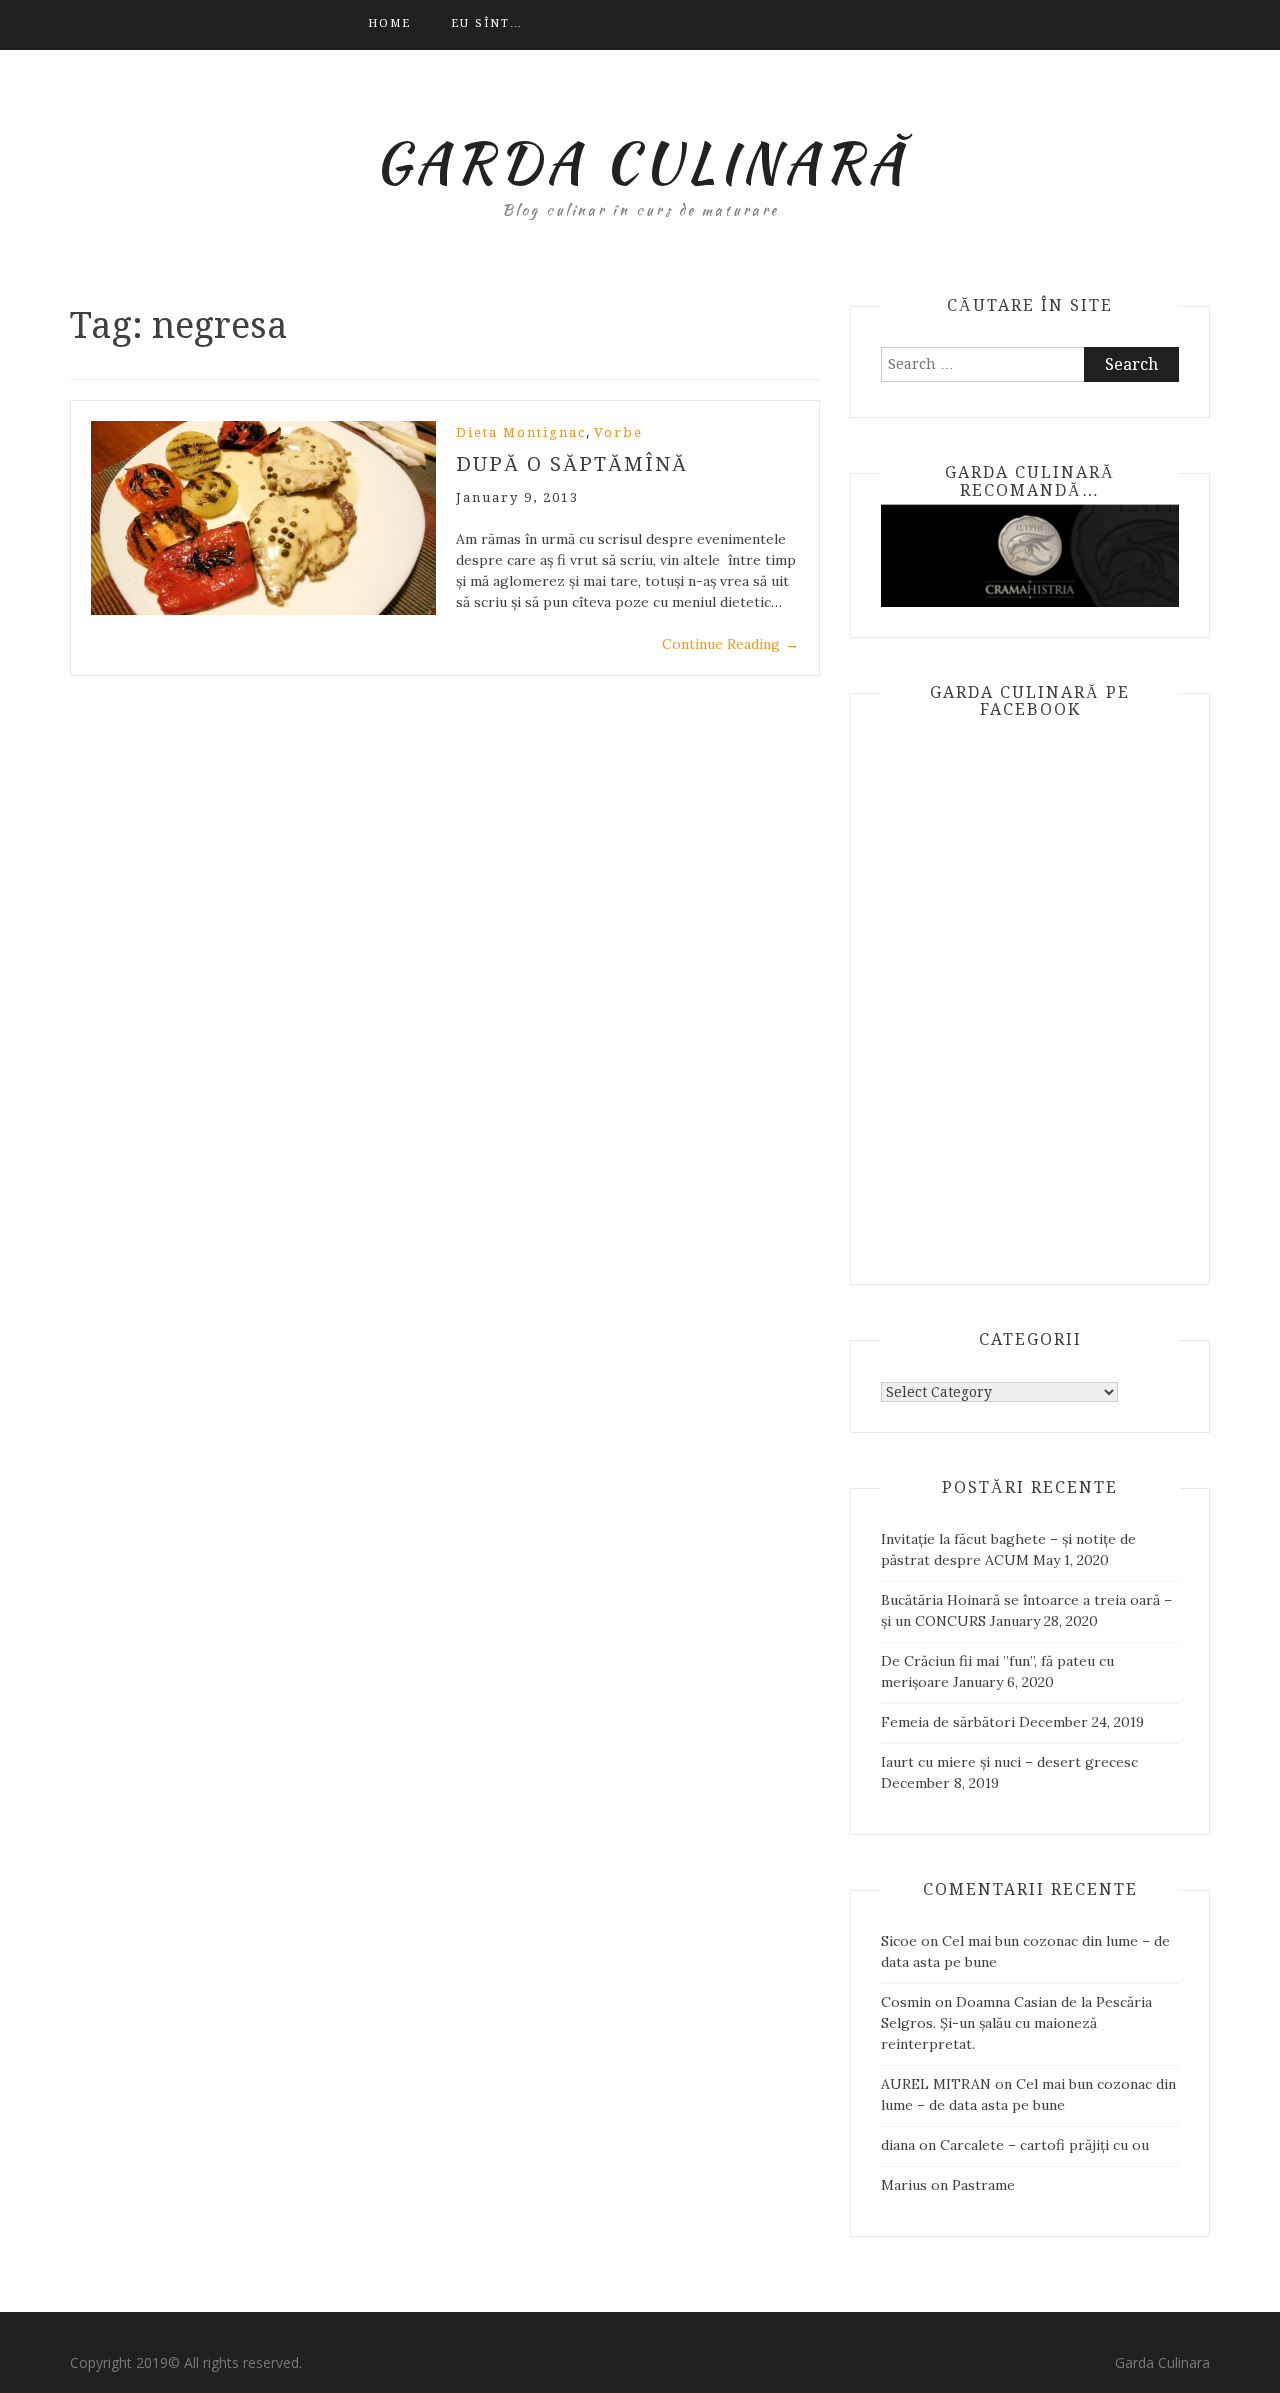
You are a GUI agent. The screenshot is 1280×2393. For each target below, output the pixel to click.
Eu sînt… (487, 23)
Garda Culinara (1162, 2362)
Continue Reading (730, 644)
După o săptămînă (572, 464)
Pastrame (983, 2185)
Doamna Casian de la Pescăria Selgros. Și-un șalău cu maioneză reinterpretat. (1016, 2023)
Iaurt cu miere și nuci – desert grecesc (1009, 1762)
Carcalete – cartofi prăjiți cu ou (1044, 2145)
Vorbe (618, 432)
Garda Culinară (640, 162)
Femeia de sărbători (948, 1722)
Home (389, 23)
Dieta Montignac (521, 432)
